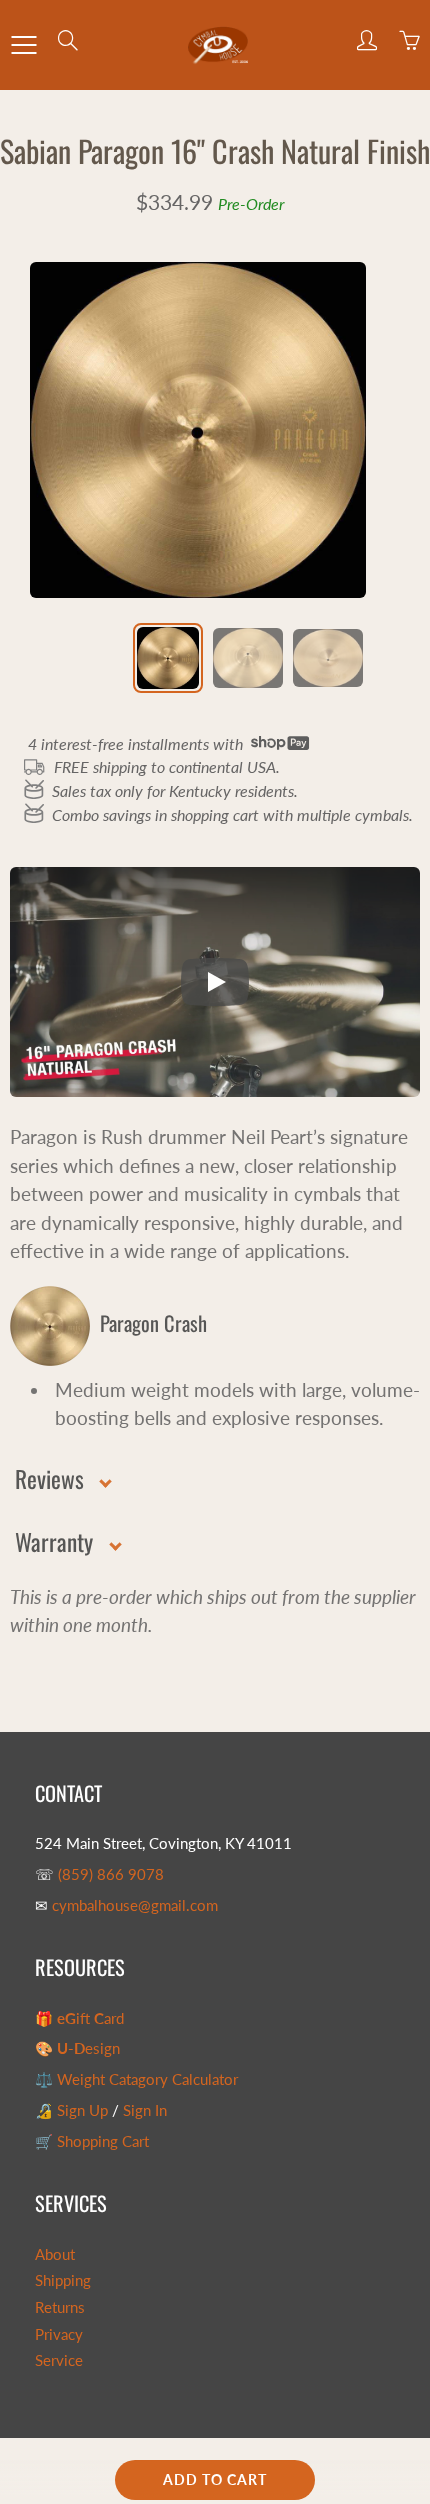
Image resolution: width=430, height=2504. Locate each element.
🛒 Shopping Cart (92, 2141)
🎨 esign (77, 2048)
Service (59, 2360)
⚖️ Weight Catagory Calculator (136, 2079)
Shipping (63, 2280)
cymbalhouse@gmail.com (135, 1905)
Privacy (59, 2334)
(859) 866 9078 (111, 1874)
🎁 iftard (79, 2018)
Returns (60, 2307)
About (55, 2254)
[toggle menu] (23, 45)
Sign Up (82, 2110)
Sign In (145, 2110)
